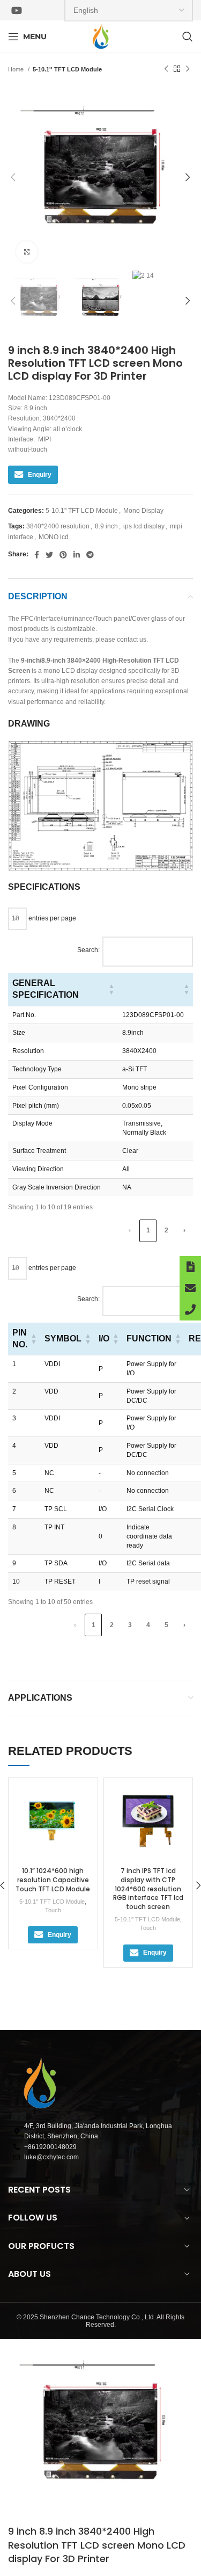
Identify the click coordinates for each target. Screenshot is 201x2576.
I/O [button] (104, 1338)
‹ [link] (130, 1230)
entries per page (51, 918)
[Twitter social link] (49, 555)
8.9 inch (106, 526)
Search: (88, 950)
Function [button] (149, 1338)
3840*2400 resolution (58, 526)
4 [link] (148, 1625)
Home (17, 69)
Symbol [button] (63, 1338)
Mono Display (143, 511)
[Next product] (188, 69)
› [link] (184, 1230)
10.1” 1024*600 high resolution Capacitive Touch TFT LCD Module (53, 1880)
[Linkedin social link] (77, 555)
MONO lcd (54, 537)
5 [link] (166, 1625)
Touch (53, 1910)
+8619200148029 (50, 2147)
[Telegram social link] (90, 555)
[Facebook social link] (37, 555)
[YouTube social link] (17, 10)
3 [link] (130, 1625)
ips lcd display (144, 526)
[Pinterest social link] (63, 555)
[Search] (188, 37)
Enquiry (40, 475)
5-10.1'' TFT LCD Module (67, 69)
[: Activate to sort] (155, 989)
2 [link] (166, 1230)
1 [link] (148, 1230)
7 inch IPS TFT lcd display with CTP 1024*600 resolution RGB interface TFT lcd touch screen (148, 1889)
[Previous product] (166, 69)
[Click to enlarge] (27, 252)
